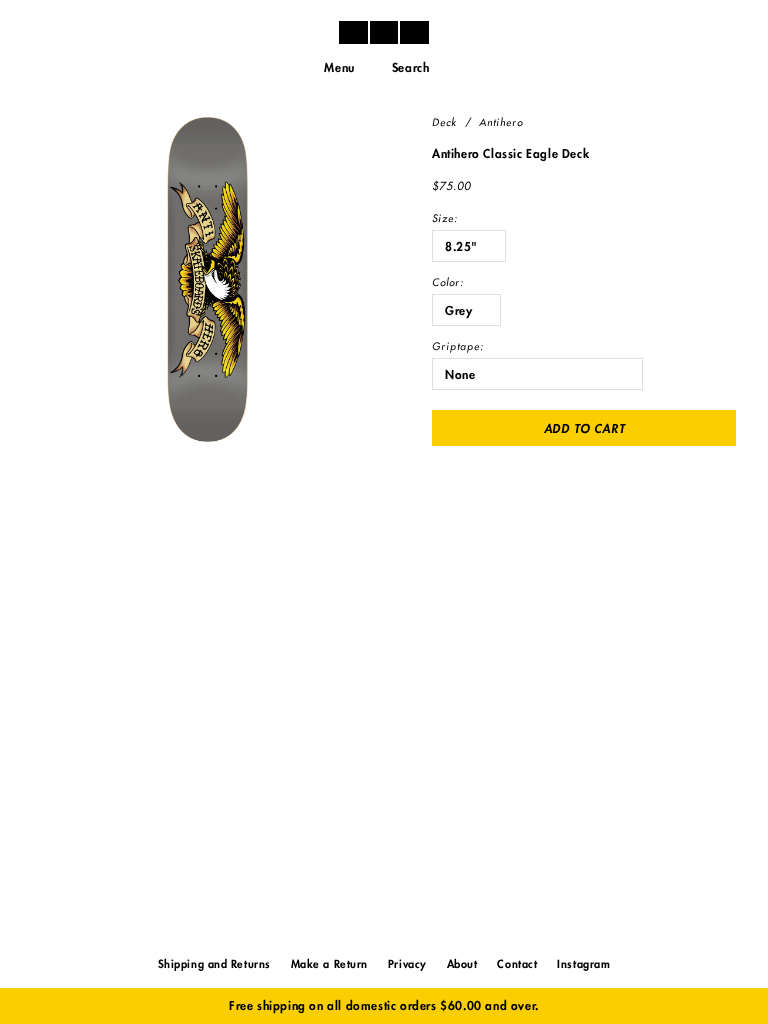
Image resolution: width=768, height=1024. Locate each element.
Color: (448, 283)
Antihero (501, 123)
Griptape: (458, 347)
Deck (444, 123)
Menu (339, 68)
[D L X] (384, 32)
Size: (445, 219)
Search (411, 68)
